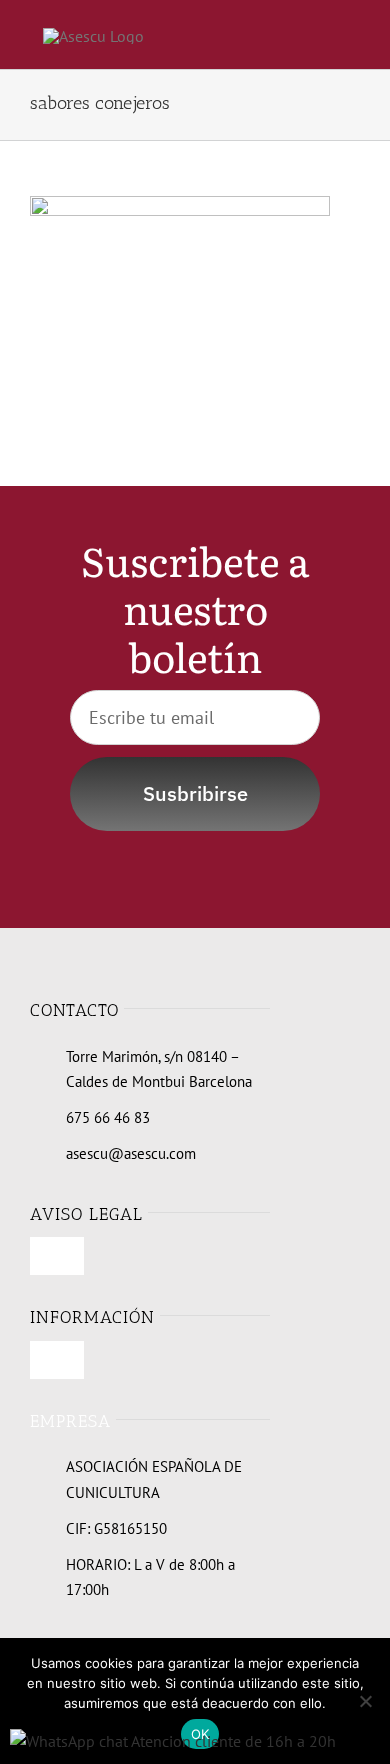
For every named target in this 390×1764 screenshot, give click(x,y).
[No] (365, 1701)
